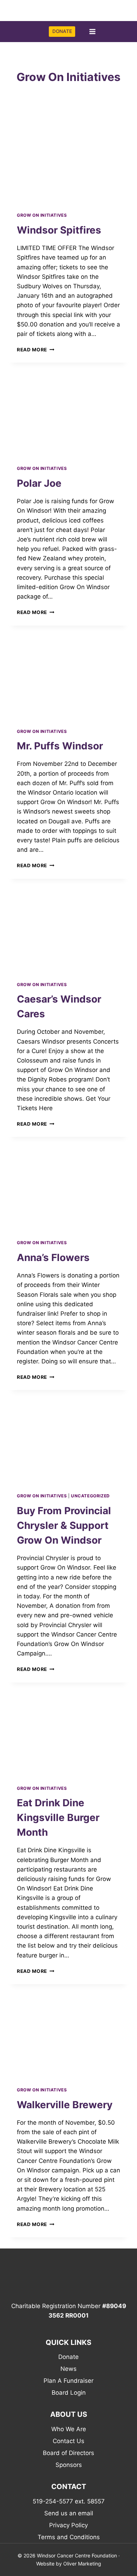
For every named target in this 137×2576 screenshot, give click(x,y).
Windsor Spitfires (59, 230)
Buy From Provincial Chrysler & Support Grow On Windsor (64, 1525)
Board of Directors (68, 2453)
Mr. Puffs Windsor (60, 746)
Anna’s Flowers (53, 1257)
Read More (36, 350)
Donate (68, 2357)
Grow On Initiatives (42, 215)
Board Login (69, 2393)
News (68, 2369)
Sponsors (69, 2465)
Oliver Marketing (82, 2564)
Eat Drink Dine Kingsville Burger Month (58, 1818)
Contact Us (68, 2441)
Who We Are (69, 2429)
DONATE (62, 31)
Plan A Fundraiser (68, 2381)
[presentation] (68, 163)
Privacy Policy (68, 2525)
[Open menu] (92, 32)
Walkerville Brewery (65, 2105)
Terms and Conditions (69, 2537)
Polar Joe (39, 483)
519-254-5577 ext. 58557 (69, 2501)
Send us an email (69, 2513)
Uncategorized (90, 1496)
